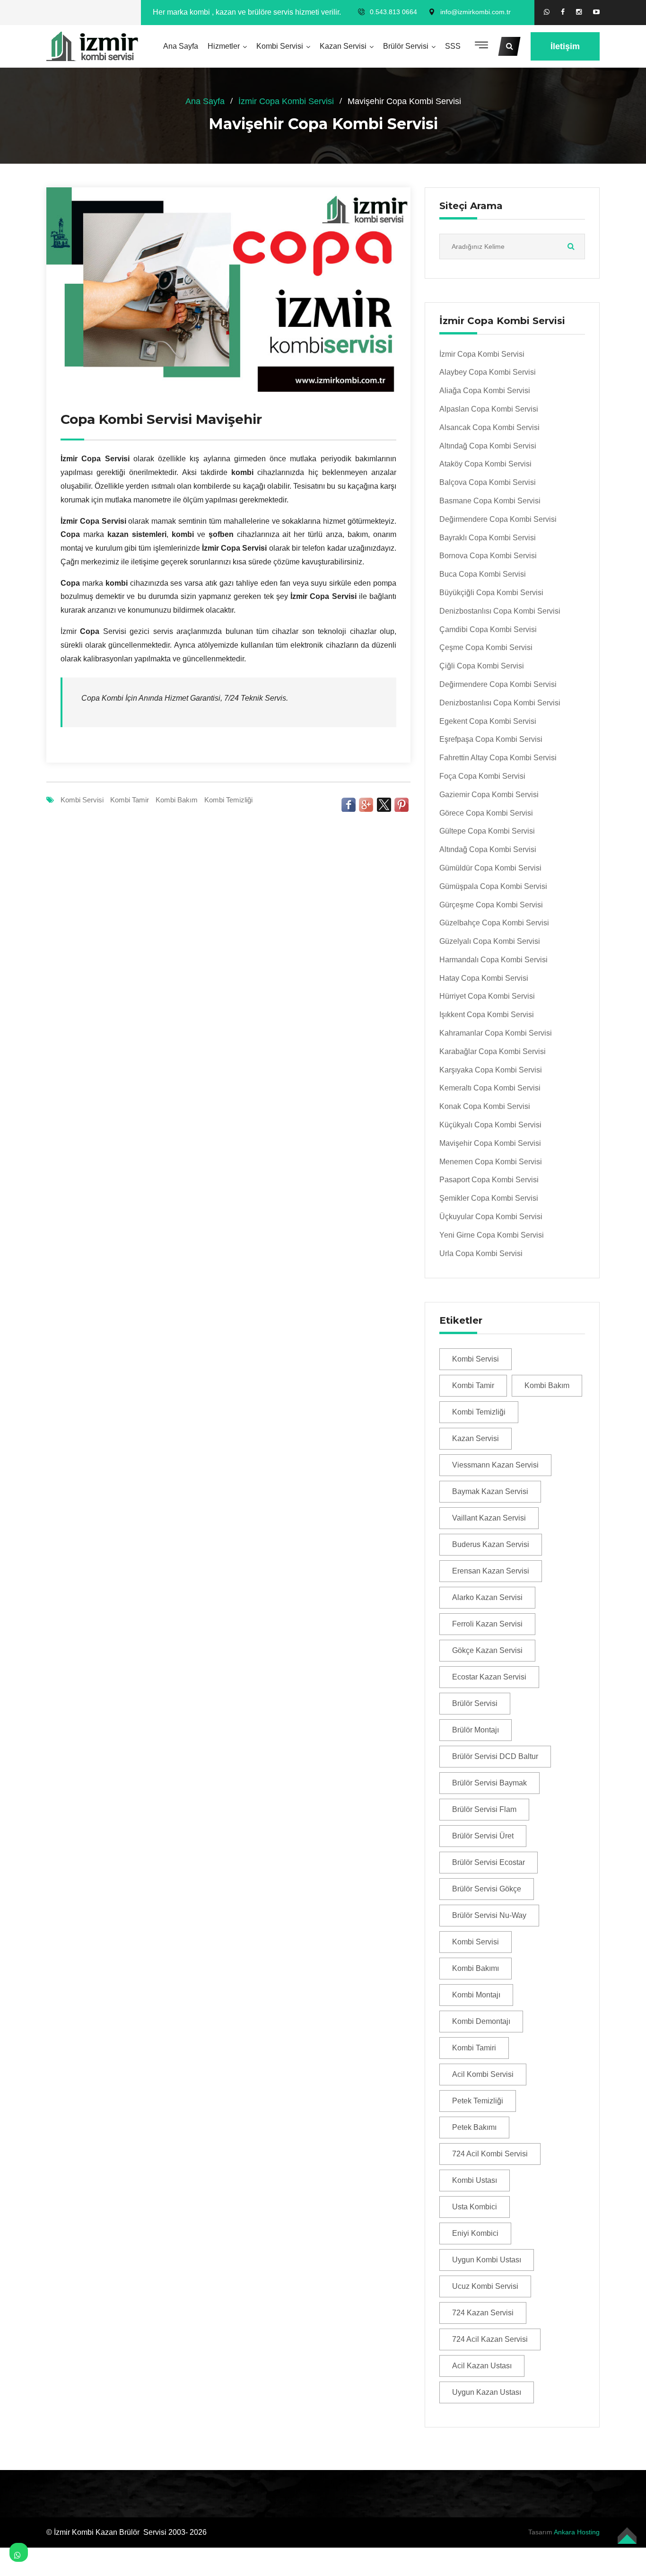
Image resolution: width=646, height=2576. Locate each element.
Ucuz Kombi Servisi (485, 2286)
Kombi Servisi (280, 46)
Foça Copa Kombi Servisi (482, 776)
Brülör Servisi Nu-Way (489, 1915)
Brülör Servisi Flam (484, 1809)
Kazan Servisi (343, 46)
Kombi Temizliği (228, 800)
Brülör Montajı (476, 1730)
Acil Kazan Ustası (482, 2366)
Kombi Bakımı (476, 1968)
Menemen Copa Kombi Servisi (491, 1162)
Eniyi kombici (475, 2233)
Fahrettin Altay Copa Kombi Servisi (498, 758)
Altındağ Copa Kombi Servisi (488, 446)
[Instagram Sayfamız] (579, 12)
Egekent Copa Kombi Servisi (488, 721)
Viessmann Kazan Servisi (495, 1465)
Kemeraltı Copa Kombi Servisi (490, 1088)
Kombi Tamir (130, 800)
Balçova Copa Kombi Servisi (488, 482)
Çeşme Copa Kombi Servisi (486, 647)
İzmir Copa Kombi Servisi (286, 101)
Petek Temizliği (478, 2101)
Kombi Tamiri (474, 2048)
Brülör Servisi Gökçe (487, 1889)
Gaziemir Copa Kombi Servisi (489, 795)
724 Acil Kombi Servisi (490, 2154)
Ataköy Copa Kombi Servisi (485, 464)
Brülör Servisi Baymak (489, 1783)
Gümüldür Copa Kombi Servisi (490, 868)
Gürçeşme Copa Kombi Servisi (491, 905)
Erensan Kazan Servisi (491, 1571)
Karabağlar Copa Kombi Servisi (493, 1051)
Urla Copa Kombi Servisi (481, 1253)
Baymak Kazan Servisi (490, 1491)
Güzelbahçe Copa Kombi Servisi (494, 923)
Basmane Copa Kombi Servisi (490, 501)
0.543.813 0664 (393, 12)
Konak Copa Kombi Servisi (485, 1106)
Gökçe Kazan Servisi (487, 1650)
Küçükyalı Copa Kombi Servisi (490, 1125)
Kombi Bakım (177, 800)
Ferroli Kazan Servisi (487, 1624)
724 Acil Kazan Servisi (490, 2339)
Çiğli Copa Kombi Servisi (482, 666)
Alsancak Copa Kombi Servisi (489, 427)
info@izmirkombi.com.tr (476, 12)
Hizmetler (224, 46)
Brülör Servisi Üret (483, 1836)
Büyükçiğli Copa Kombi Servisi (491, 593)
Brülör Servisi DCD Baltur (495, 1756)
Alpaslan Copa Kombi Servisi (489, 409)
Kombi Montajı (476, 1995)
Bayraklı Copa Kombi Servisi (488, 538)
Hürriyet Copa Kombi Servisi (487, 996)
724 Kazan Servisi (483, 2313)
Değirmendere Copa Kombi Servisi (498, 519)
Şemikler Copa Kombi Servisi (489, 1198)
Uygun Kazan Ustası (487, 2392)
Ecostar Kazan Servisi (489, 1677)
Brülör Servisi (406, 46)
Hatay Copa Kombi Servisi (484, 978)
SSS (453, 46)
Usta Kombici (475, 2207)
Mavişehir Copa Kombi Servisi (490, 1143)
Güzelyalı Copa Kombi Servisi (490, 941)
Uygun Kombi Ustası (487, 2260)
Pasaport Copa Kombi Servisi (489, 1180)
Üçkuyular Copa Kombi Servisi (491, 1217)
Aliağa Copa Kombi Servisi (485, 391)
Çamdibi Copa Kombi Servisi (488, 629)
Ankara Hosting (577, 2532)
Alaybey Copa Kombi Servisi (488, 372)
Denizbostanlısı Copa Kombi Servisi (500, 611)
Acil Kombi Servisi (483, 2074)
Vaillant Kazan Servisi (489, 1518)
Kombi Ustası (475, 2180)
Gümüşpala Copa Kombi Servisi (493, 886)
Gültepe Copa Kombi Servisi (487, 831)
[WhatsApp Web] (547, 12)
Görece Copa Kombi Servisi (486, 813)
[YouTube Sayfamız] (596, 12)
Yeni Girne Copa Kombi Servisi (492, 1235)
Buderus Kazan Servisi (491, 1544)
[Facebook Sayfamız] (563, 12)
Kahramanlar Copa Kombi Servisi (496, 1033)
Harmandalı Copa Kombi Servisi (493, 960)
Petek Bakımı (474, 2127)
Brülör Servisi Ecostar (489, 1862)
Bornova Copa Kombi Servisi (488, 556)
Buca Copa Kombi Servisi (483, 574)
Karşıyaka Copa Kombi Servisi (491, 1070)
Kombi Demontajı (481, 2021)
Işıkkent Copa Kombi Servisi (487, 1015)
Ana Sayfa (181, 46)
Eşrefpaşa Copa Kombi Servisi (491, 739)
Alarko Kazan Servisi (487, 1597)
